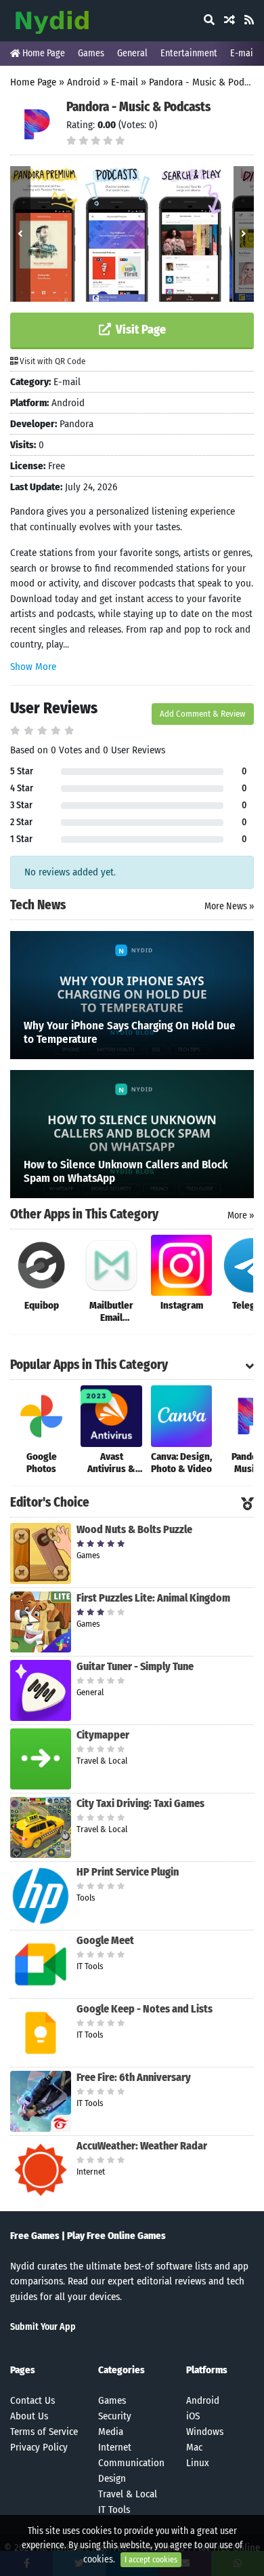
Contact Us (32, 2400)
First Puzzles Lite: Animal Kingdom (153, 1598)
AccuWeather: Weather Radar (142, 2146)
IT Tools (114, 2510)
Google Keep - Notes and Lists (145, 2009)
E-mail (243, 53)
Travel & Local (128, 2494)
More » (241, 1215)
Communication (131, 2463)
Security (115, 2416)
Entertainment (189, 53)
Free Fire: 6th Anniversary (134, 2077)
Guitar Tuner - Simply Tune (135, 1666)
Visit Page (139, 330)
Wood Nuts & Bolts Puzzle (134, 1529)
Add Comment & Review (203, 714)
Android (84, 82)
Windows (205, 2432)
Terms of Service (44, 2432)
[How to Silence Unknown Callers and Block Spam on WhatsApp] (132, 1133)
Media (111, 2432)
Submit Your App (43, 2327)
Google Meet (105, 1940)
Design (112, 2478)
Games (91, 53)
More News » (229, 906)
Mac (194, 2447)
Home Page (43, 53)
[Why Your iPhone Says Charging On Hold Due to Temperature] (132, 994)
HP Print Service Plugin (128, 1872)
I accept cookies (151, 2560)
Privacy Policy (39, 2447)
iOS (193, 2416)
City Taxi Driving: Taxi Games (140, 1803)
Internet (115, 2447)
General (132, 53)
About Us (29, 2416)
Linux (198, 2463)
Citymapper (103, 1735)
